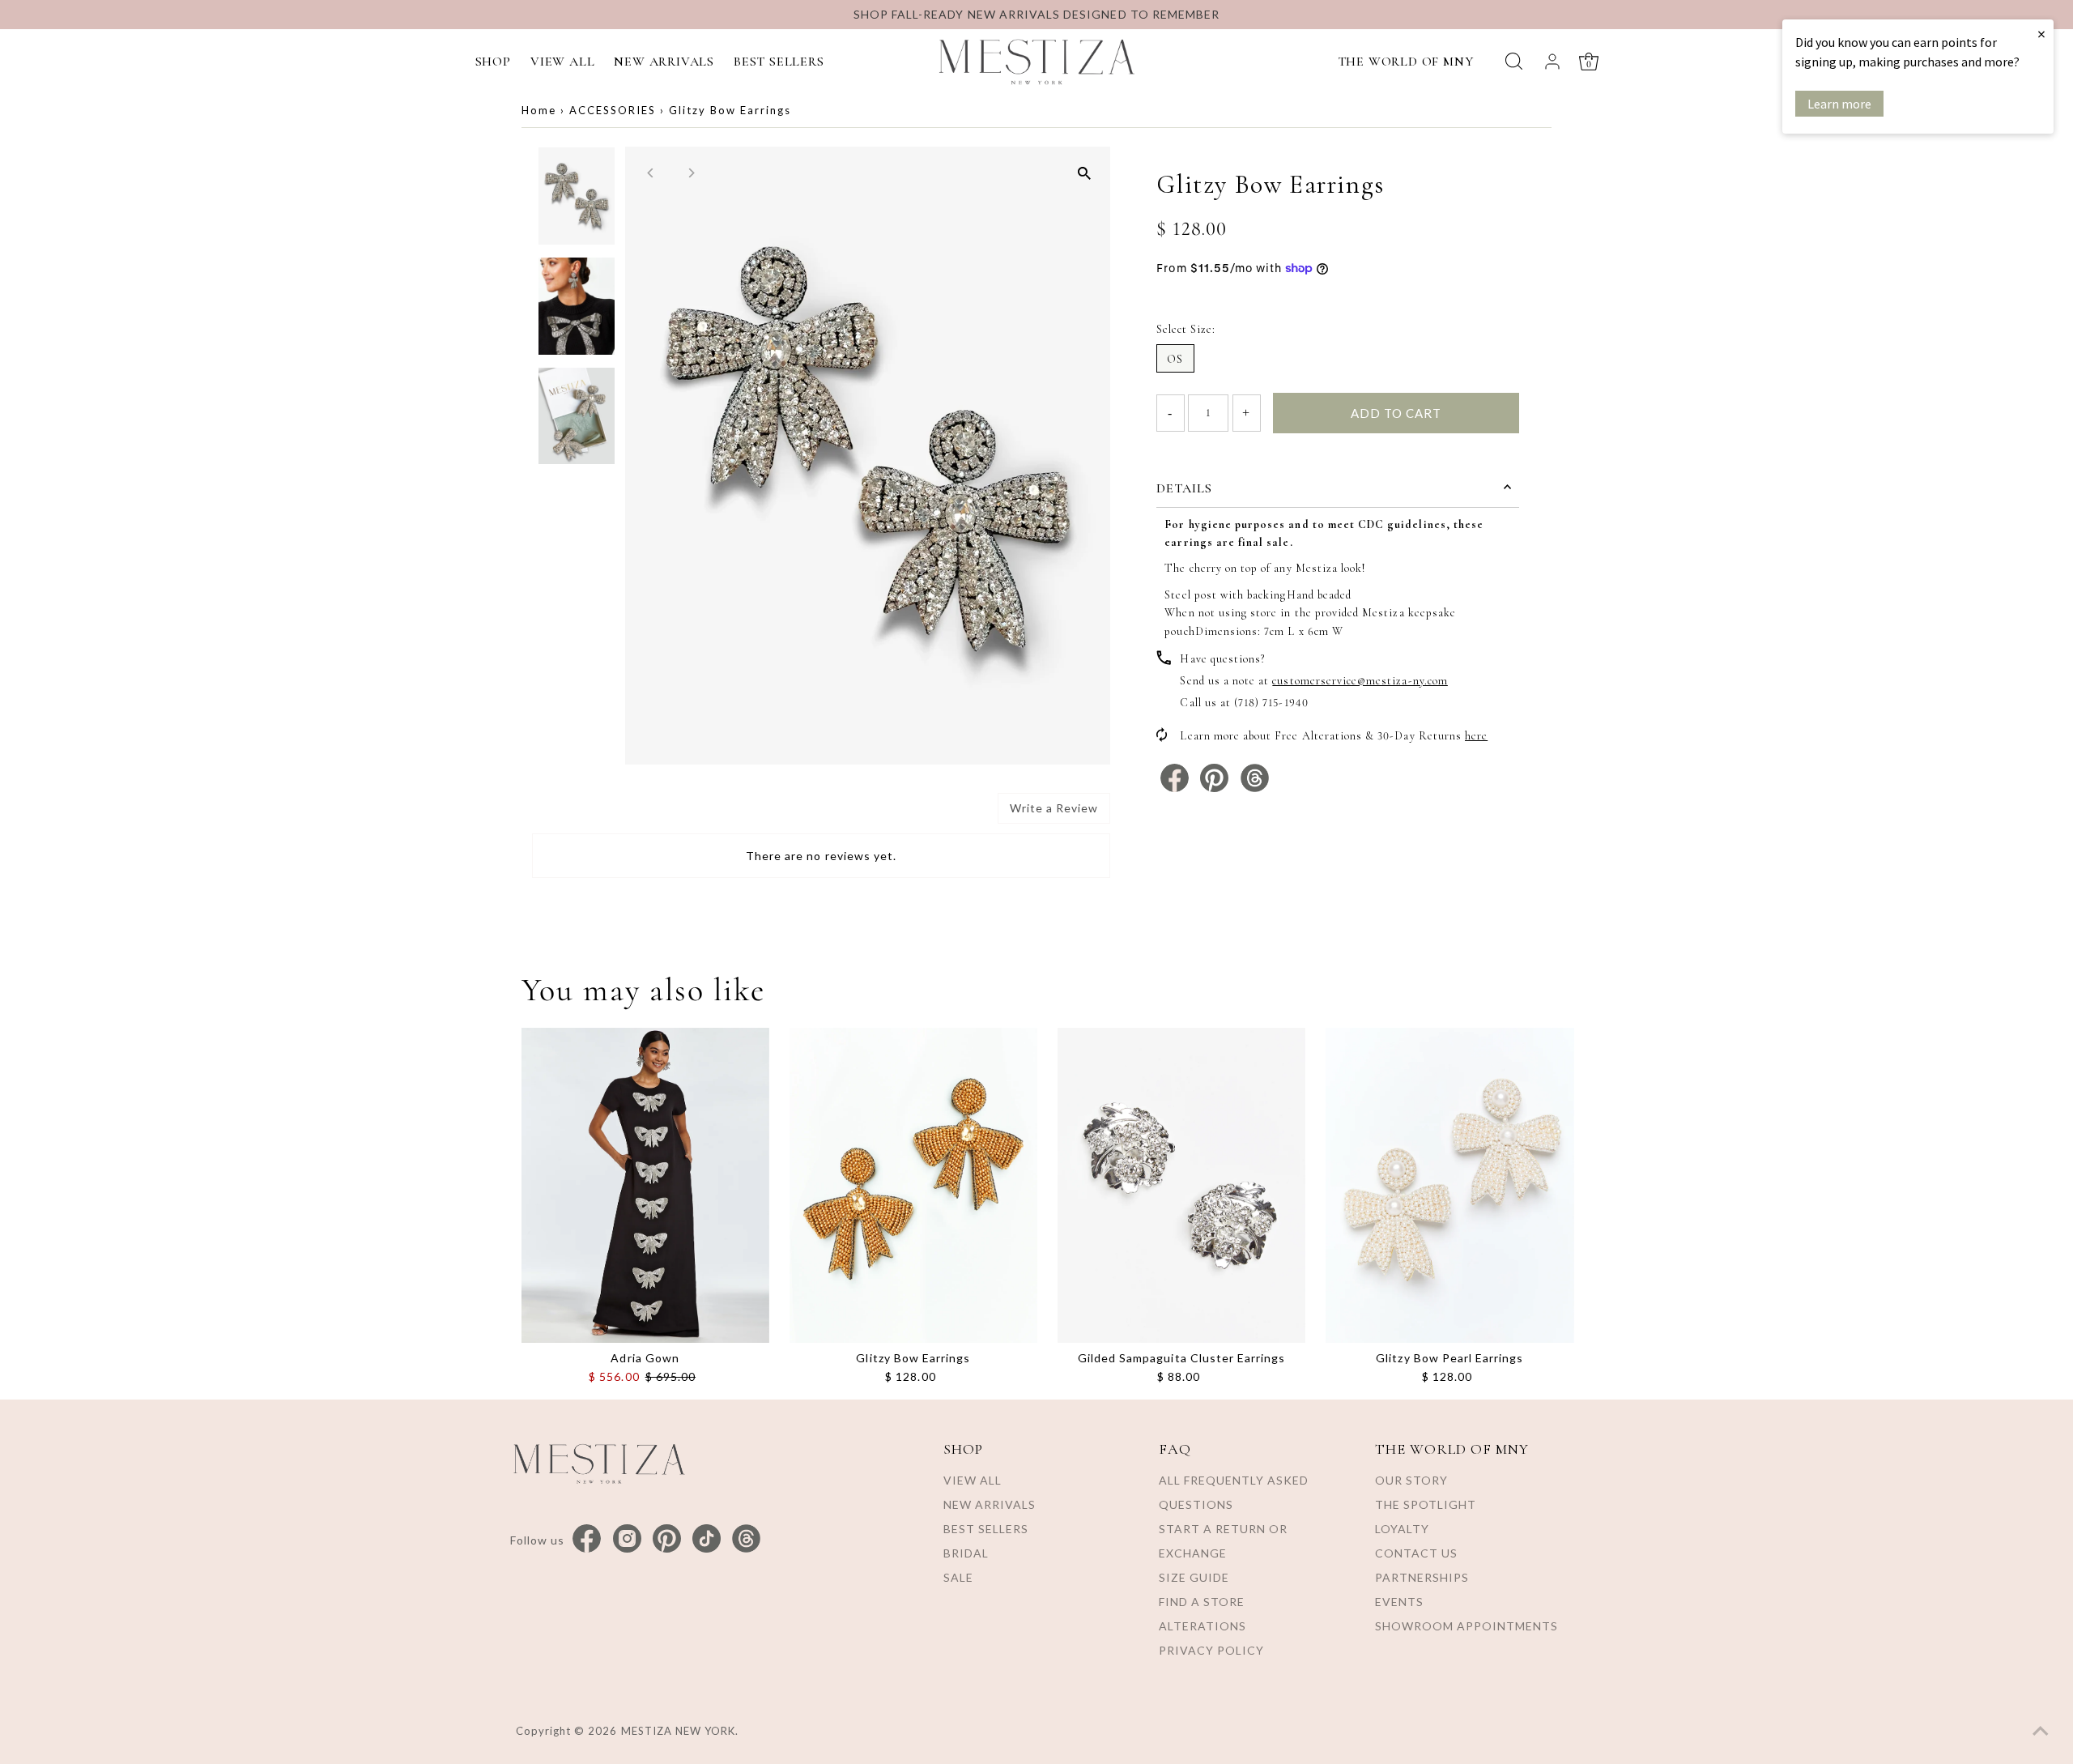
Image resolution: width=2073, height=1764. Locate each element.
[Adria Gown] (645, 1186)
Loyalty (1402, 1529)
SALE (958, 1577)
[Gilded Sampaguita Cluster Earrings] (1181, 1186)
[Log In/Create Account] (1552, 62)
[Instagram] (627, 1539)
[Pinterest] (667, 1539)
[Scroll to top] (2041, 1732)
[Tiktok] (707, 1539)
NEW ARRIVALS (664, 62)
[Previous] (651, 173)
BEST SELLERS (779, 62)
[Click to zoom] (1084, 173)
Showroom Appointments (1466, 1626)
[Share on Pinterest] (1216, 788)
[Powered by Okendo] (605, 814)
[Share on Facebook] (1176, 788)
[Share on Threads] (1255, 788)
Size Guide (1194, 1577)
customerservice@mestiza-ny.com (1360, 681)
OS (1175, 359)
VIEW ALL (562, 62)
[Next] (691, 173)
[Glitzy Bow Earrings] (913, 1186)
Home (539, 110)
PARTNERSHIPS (1422, 1577)
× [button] (2041, 34)
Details (1184, 488)
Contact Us (1416, 1553)
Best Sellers (986, 1529)
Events (1399, 1602)
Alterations (1203, 1626)
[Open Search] (1514, 61)
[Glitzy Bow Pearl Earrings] (1449, 1186)
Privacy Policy (1211, 1650)
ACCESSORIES (613, 110)
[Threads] (746, 1539)
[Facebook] (587, 1539)
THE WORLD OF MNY (1406, 62)
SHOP (493, 62)
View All (973, 1480)
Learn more (1839, 104)
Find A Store (1202, 1602)
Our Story (1411, 1480)
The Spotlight (1426, 1504)
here (1476, 736)
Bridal (966, 1553)
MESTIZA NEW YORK (679, 1731)
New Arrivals (990, 1504)
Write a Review (1054, 808)
